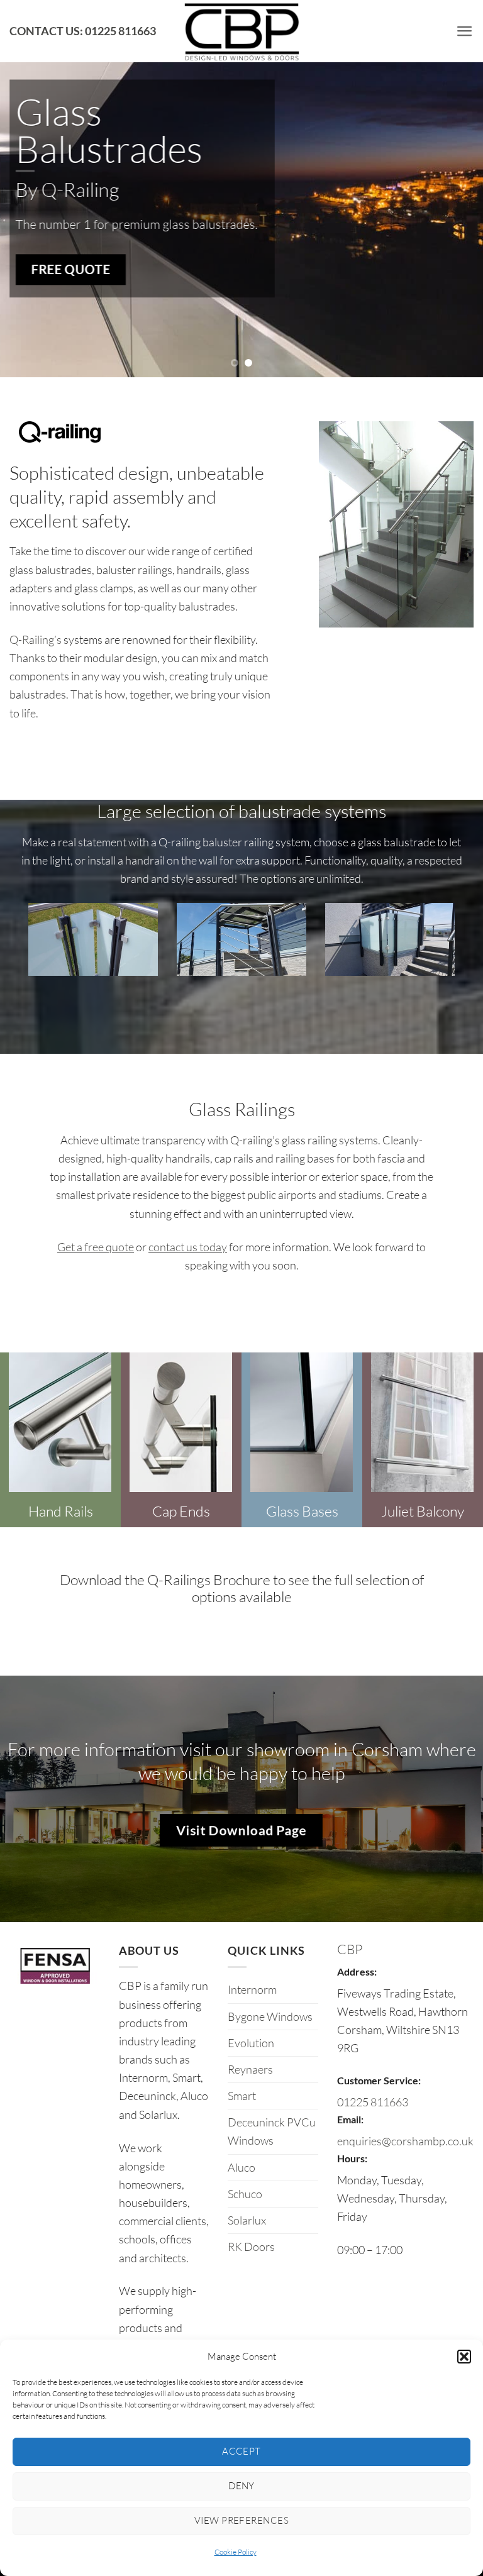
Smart (242, 2096)
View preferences (241, 2520)
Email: (350, 2119)
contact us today (188, 1247)
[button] (464, 2357)
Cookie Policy (236, 2552)
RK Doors (251, 2247)
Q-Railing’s (36, 639)
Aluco (241, 2167)
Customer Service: (379, 2080)
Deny (241, 2486)
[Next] (457, 189)
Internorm (252, 1989)
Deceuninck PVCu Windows (272, 2131)
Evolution (251, 2043)
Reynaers (250, 2069)
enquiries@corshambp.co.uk (405, 2141)
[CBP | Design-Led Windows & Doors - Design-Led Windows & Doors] (241, 31)
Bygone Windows (270, 2016)
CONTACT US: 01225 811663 (83, 31)
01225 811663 (373, 2102)
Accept (241, 2451)
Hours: (352, 2158)
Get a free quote (96, 1247)
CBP (350, 1949)
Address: (357, 1971)
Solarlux (247, 2220)
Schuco (245, 2194)
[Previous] (26, 189)
